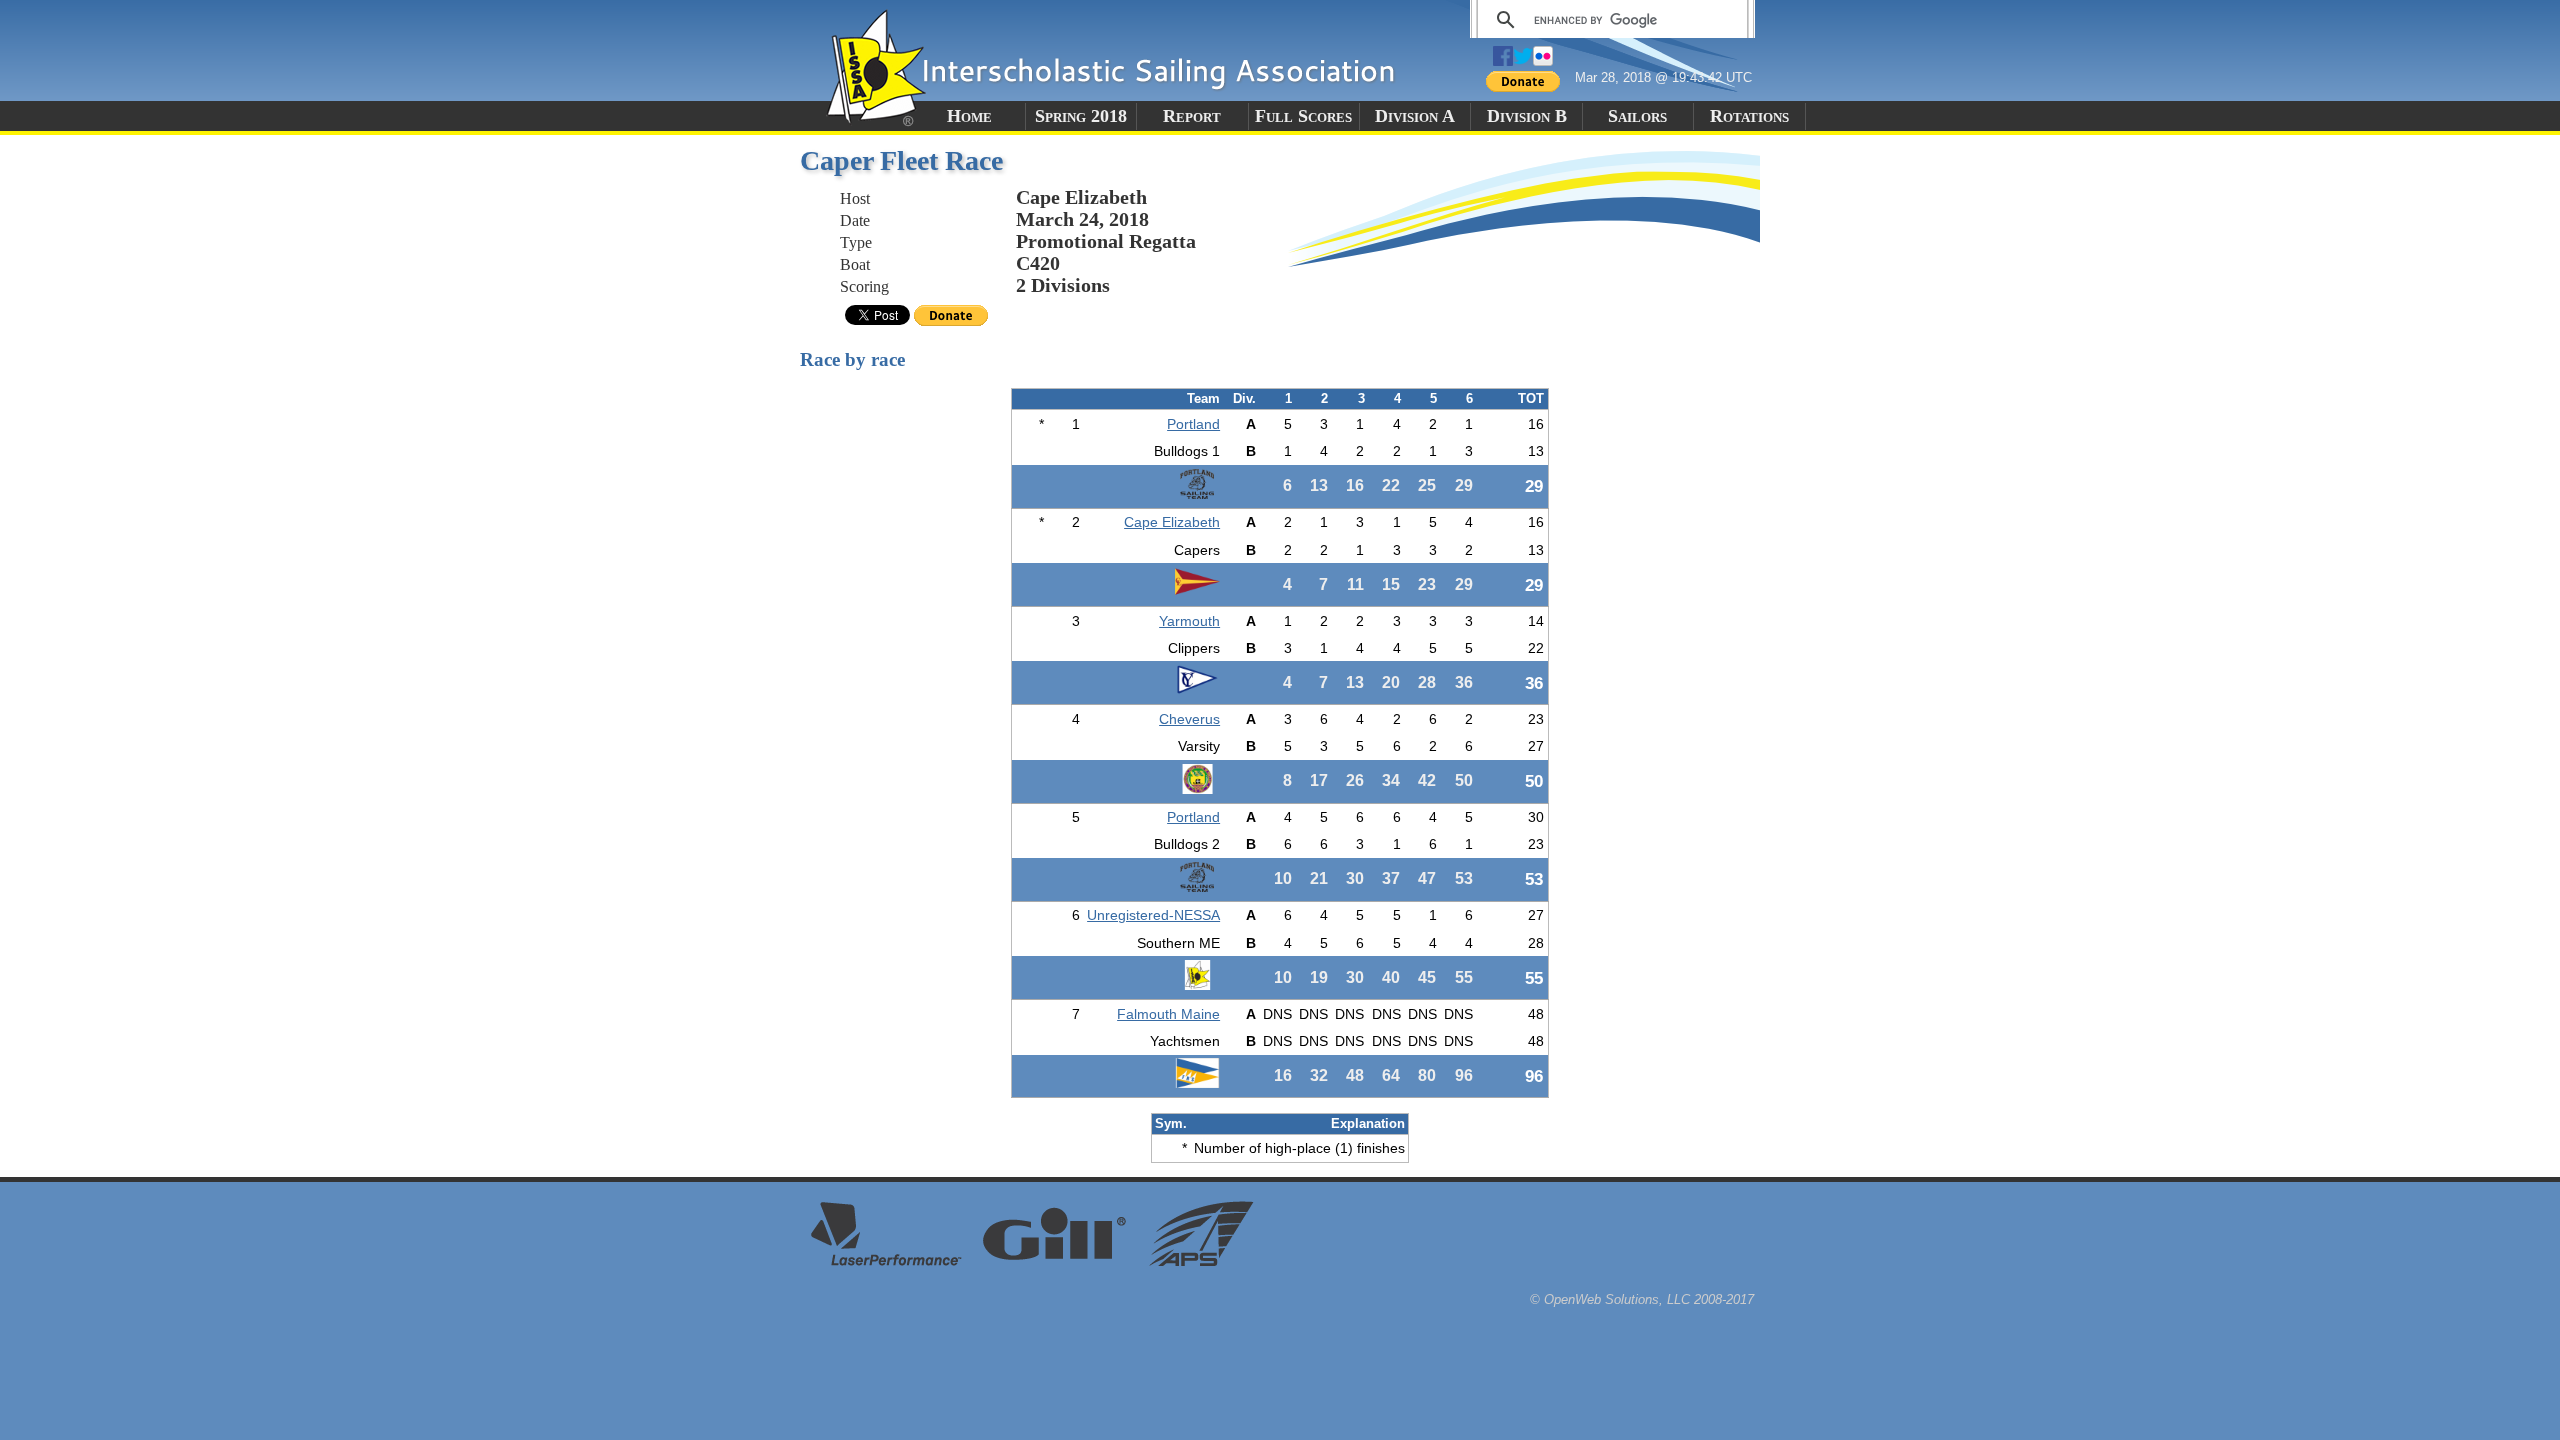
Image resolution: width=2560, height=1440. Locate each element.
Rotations (1749, 116)
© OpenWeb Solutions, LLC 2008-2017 (1642, 1299)
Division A (1415, 116)
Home (969, 116)
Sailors (1637, 116)
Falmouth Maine (1168, 1014)
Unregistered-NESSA (1153, 915)
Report (1192, 116)
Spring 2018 (1081, 116)
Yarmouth (1189, 621)
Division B (1527, 116)
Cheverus (1189, 719)
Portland (1193, 424)
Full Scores (1303, 116)
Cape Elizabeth (1172, 522)
